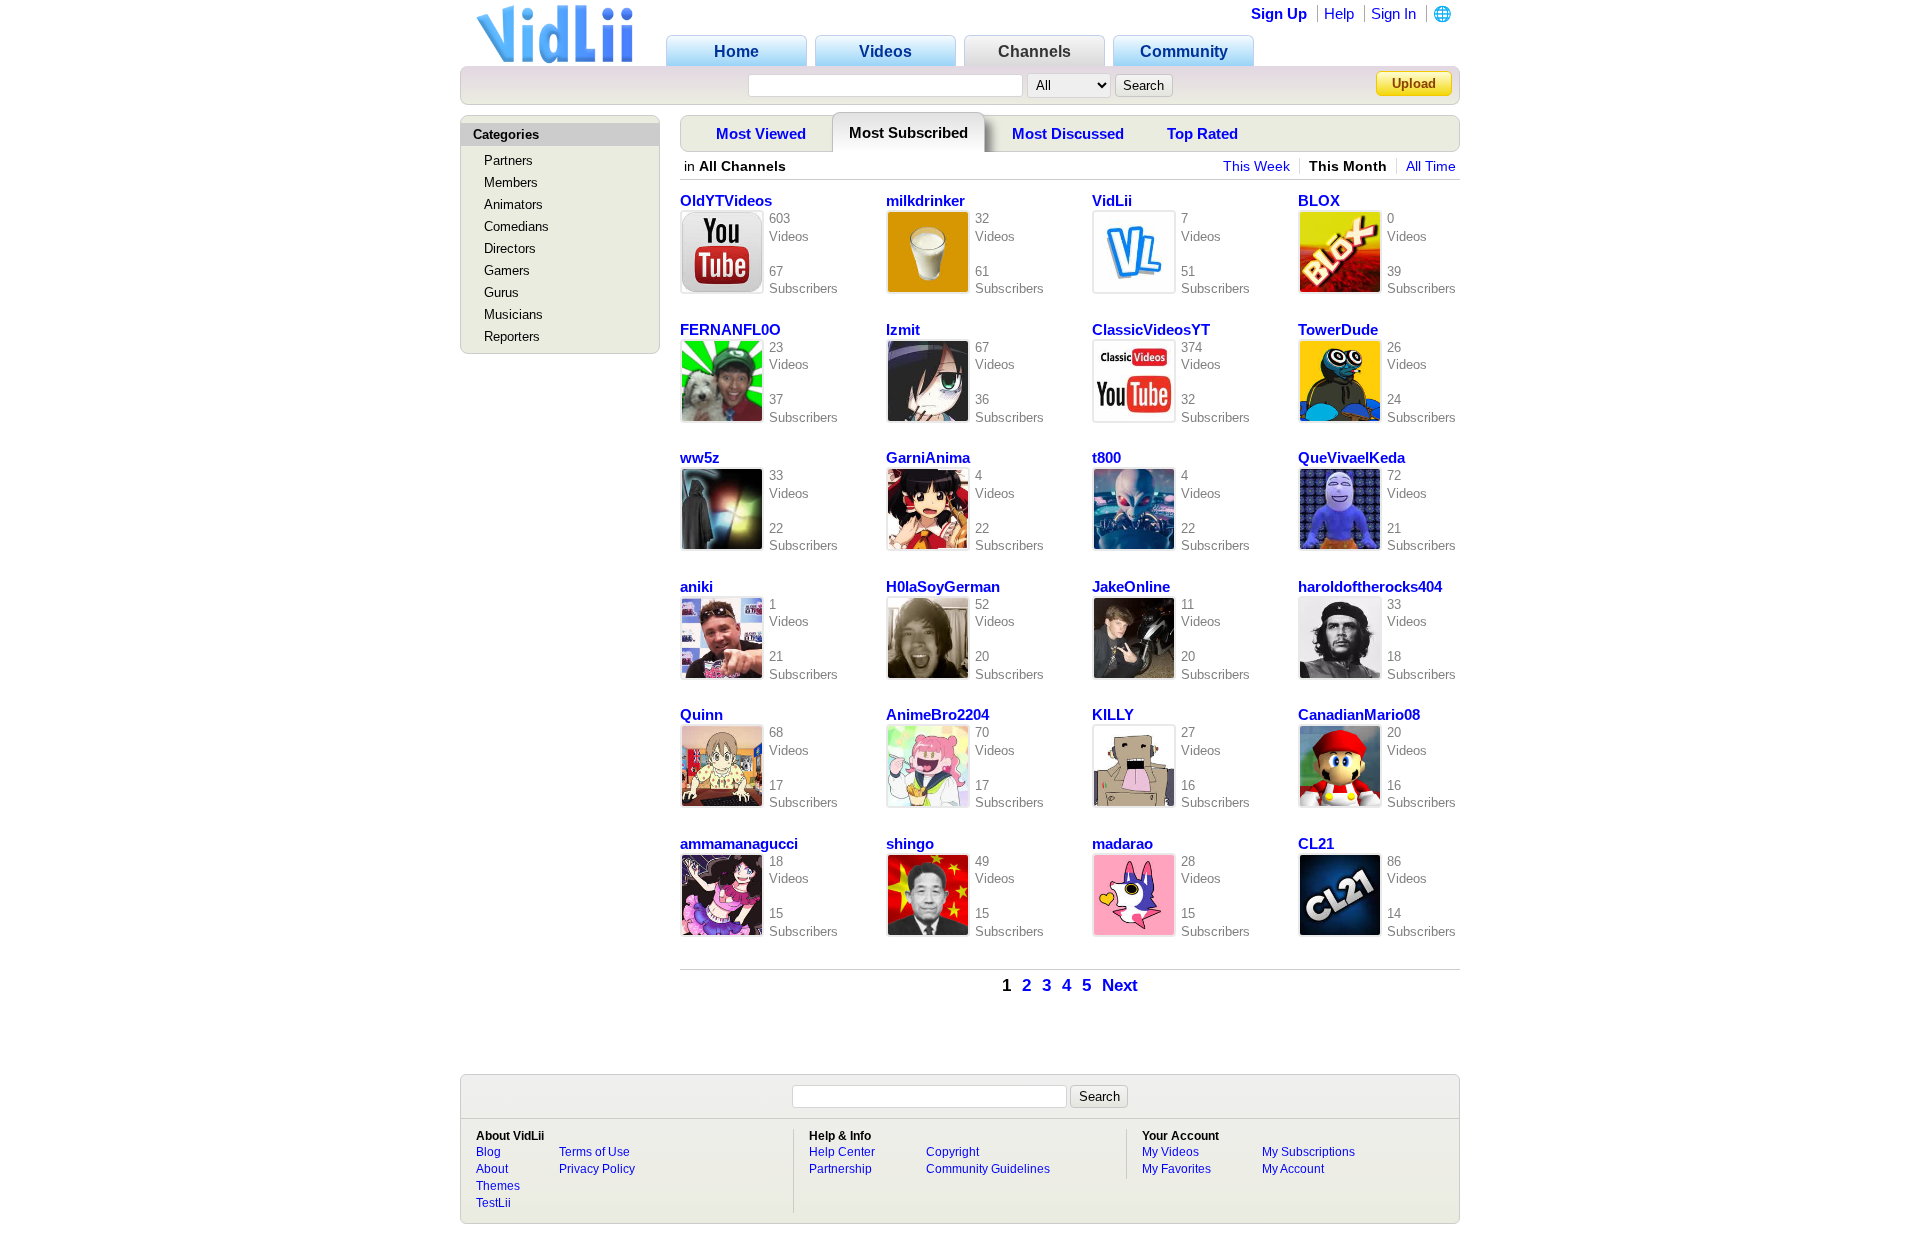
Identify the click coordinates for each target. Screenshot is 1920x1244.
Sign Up (1279, 13)
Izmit (903, 330)
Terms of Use (594, 1152)
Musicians (513, 314)
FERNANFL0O (730, 330)
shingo (910, 844)
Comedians (516, 226)
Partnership (840, 1169)
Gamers (507, 270)
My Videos (1170, 1152)
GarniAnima (928, 458)
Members (511, 182)
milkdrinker (925, 201)
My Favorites (1176, 1169)
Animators (513, 204)
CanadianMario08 (1359, 715)
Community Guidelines (988, 1169)
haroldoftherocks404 (1370, 587)
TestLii (493, 1203)
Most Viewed (761, 133)
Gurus (501, 292)
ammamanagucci (739, 844)
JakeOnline (1131, 587)
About (492, 1169)
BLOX (1319, 201)
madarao (1122, 844)
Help (1339, 13)
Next (1120, 985)
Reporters (512, 336)
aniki (696, 587)
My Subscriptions (1308, 1152)
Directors (510, 248)
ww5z (700, 458)
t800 (1106, 458)
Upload (1414, 83)
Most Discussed (1068, 133)
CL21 (1316, 844)
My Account (1293, 1169)
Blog (488, 1152)
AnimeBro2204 (937, 715)
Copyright (952, 1152)
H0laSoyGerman (943, 587)
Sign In (1393, 13)
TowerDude (1338, 330)
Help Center (842, 1152)
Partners (508, 160)
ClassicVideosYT (1151, 330)
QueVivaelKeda (1351, 458)
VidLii (1112, 201)
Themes (498, 1186)
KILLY (1113, 715)
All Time (1431, 166)
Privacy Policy (597, 1169)
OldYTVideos (726, 201)
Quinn (701, 715)
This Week (1256, 166)
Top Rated (1202, 133)
